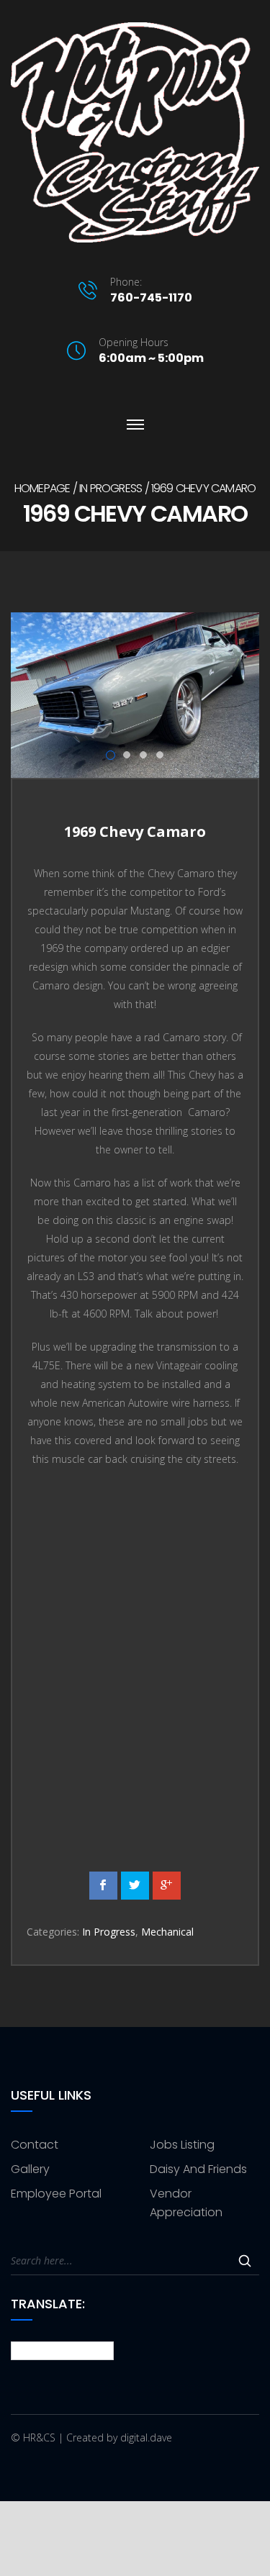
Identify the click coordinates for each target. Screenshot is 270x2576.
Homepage (42, 488)
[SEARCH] (245, 2261)
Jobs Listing (182, 2145)
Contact (35, 2145)
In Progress (111, 488)
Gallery (30, 2169)
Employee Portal (56, 2194)
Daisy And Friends (198, 2169)
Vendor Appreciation (186, 2203)
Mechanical (167, 1932)
